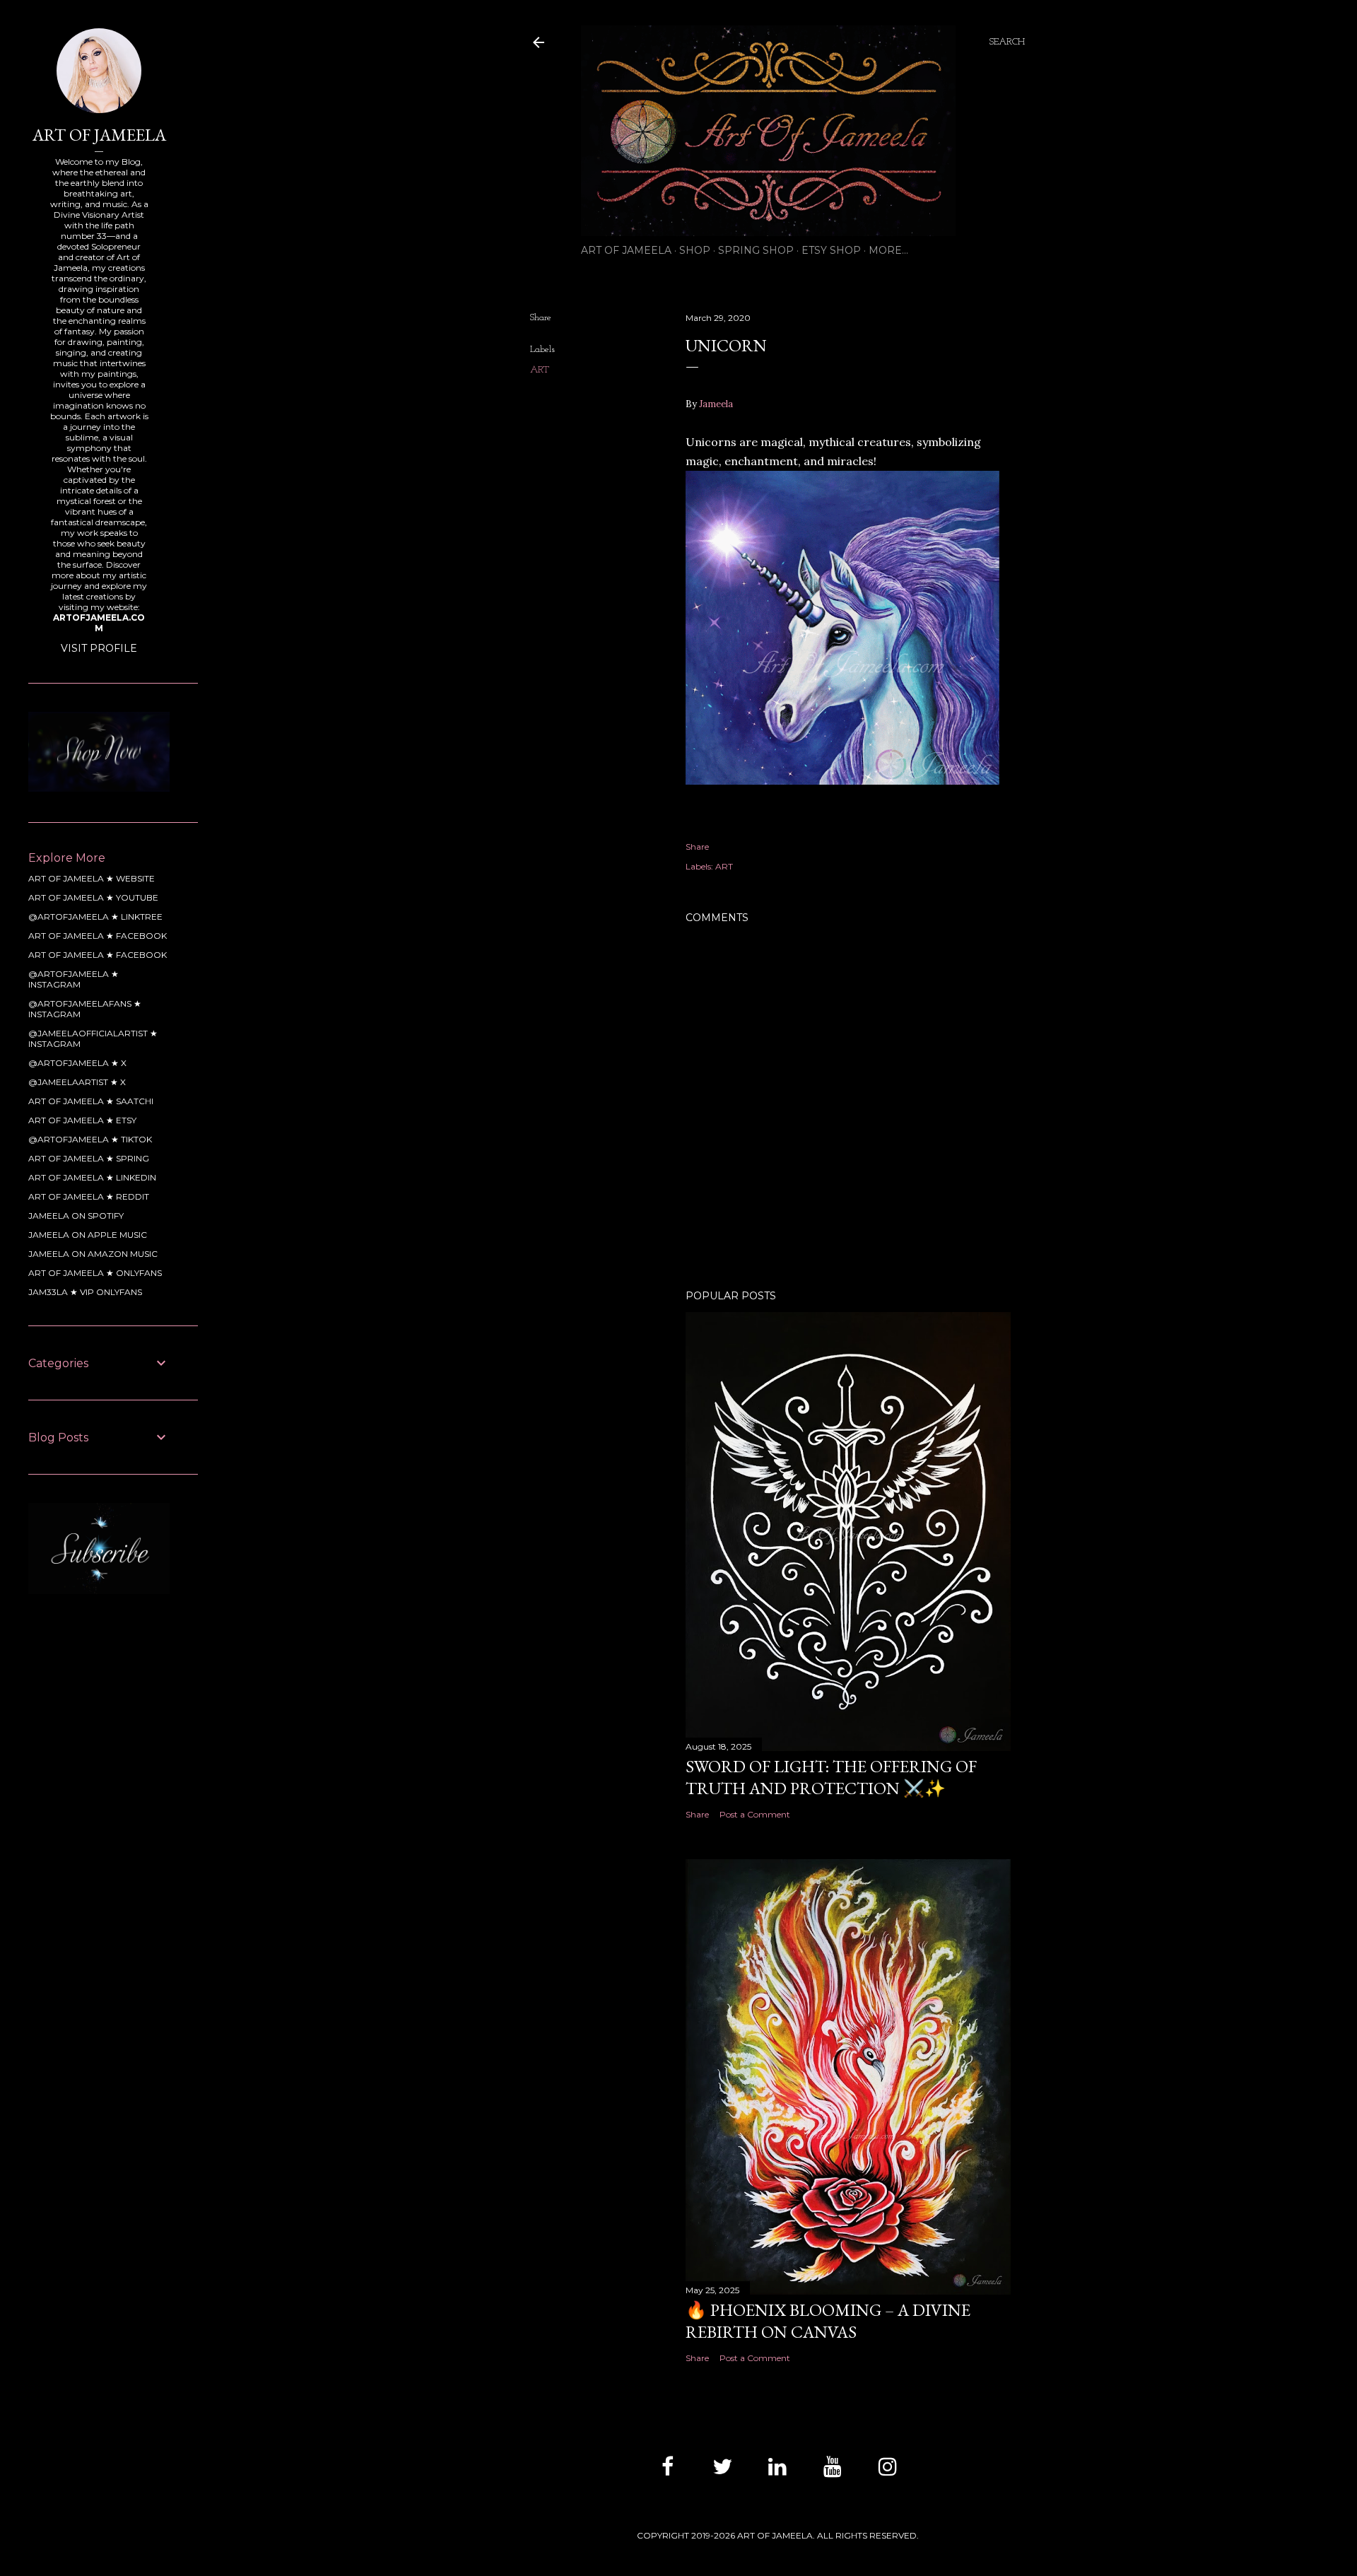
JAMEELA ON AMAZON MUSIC (93, 1254)
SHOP (695, 250)
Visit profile (99, 648)
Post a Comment (755, 1814)
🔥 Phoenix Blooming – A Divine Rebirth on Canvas (828, 2321)
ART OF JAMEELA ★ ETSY (82, 1120)
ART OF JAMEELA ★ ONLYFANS (95, 1273)
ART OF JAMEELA (626, 250)
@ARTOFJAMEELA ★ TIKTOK (90, 1139)
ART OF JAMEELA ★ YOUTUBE (93, 897)
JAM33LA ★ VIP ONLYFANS (85, 1292)
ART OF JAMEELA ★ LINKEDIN (92, 1177)
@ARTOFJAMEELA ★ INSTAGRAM (74, 979)
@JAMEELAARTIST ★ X (77, 1082)
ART (540, 370)
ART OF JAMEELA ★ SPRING (89, 1158)
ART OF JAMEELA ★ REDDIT (89, 1196)
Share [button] (541, 318)
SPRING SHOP (756, 250)
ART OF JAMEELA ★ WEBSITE (92, 878)
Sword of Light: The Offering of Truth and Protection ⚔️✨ (831, 1777)
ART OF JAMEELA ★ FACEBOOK (98, 936)
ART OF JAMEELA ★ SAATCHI (91, 1101)
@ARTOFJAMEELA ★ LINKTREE (95, 917)
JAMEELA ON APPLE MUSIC (88, 1235)
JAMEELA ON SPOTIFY (76, 1216)
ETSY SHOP (831, 250)
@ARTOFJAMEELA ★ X (77, 1063)
